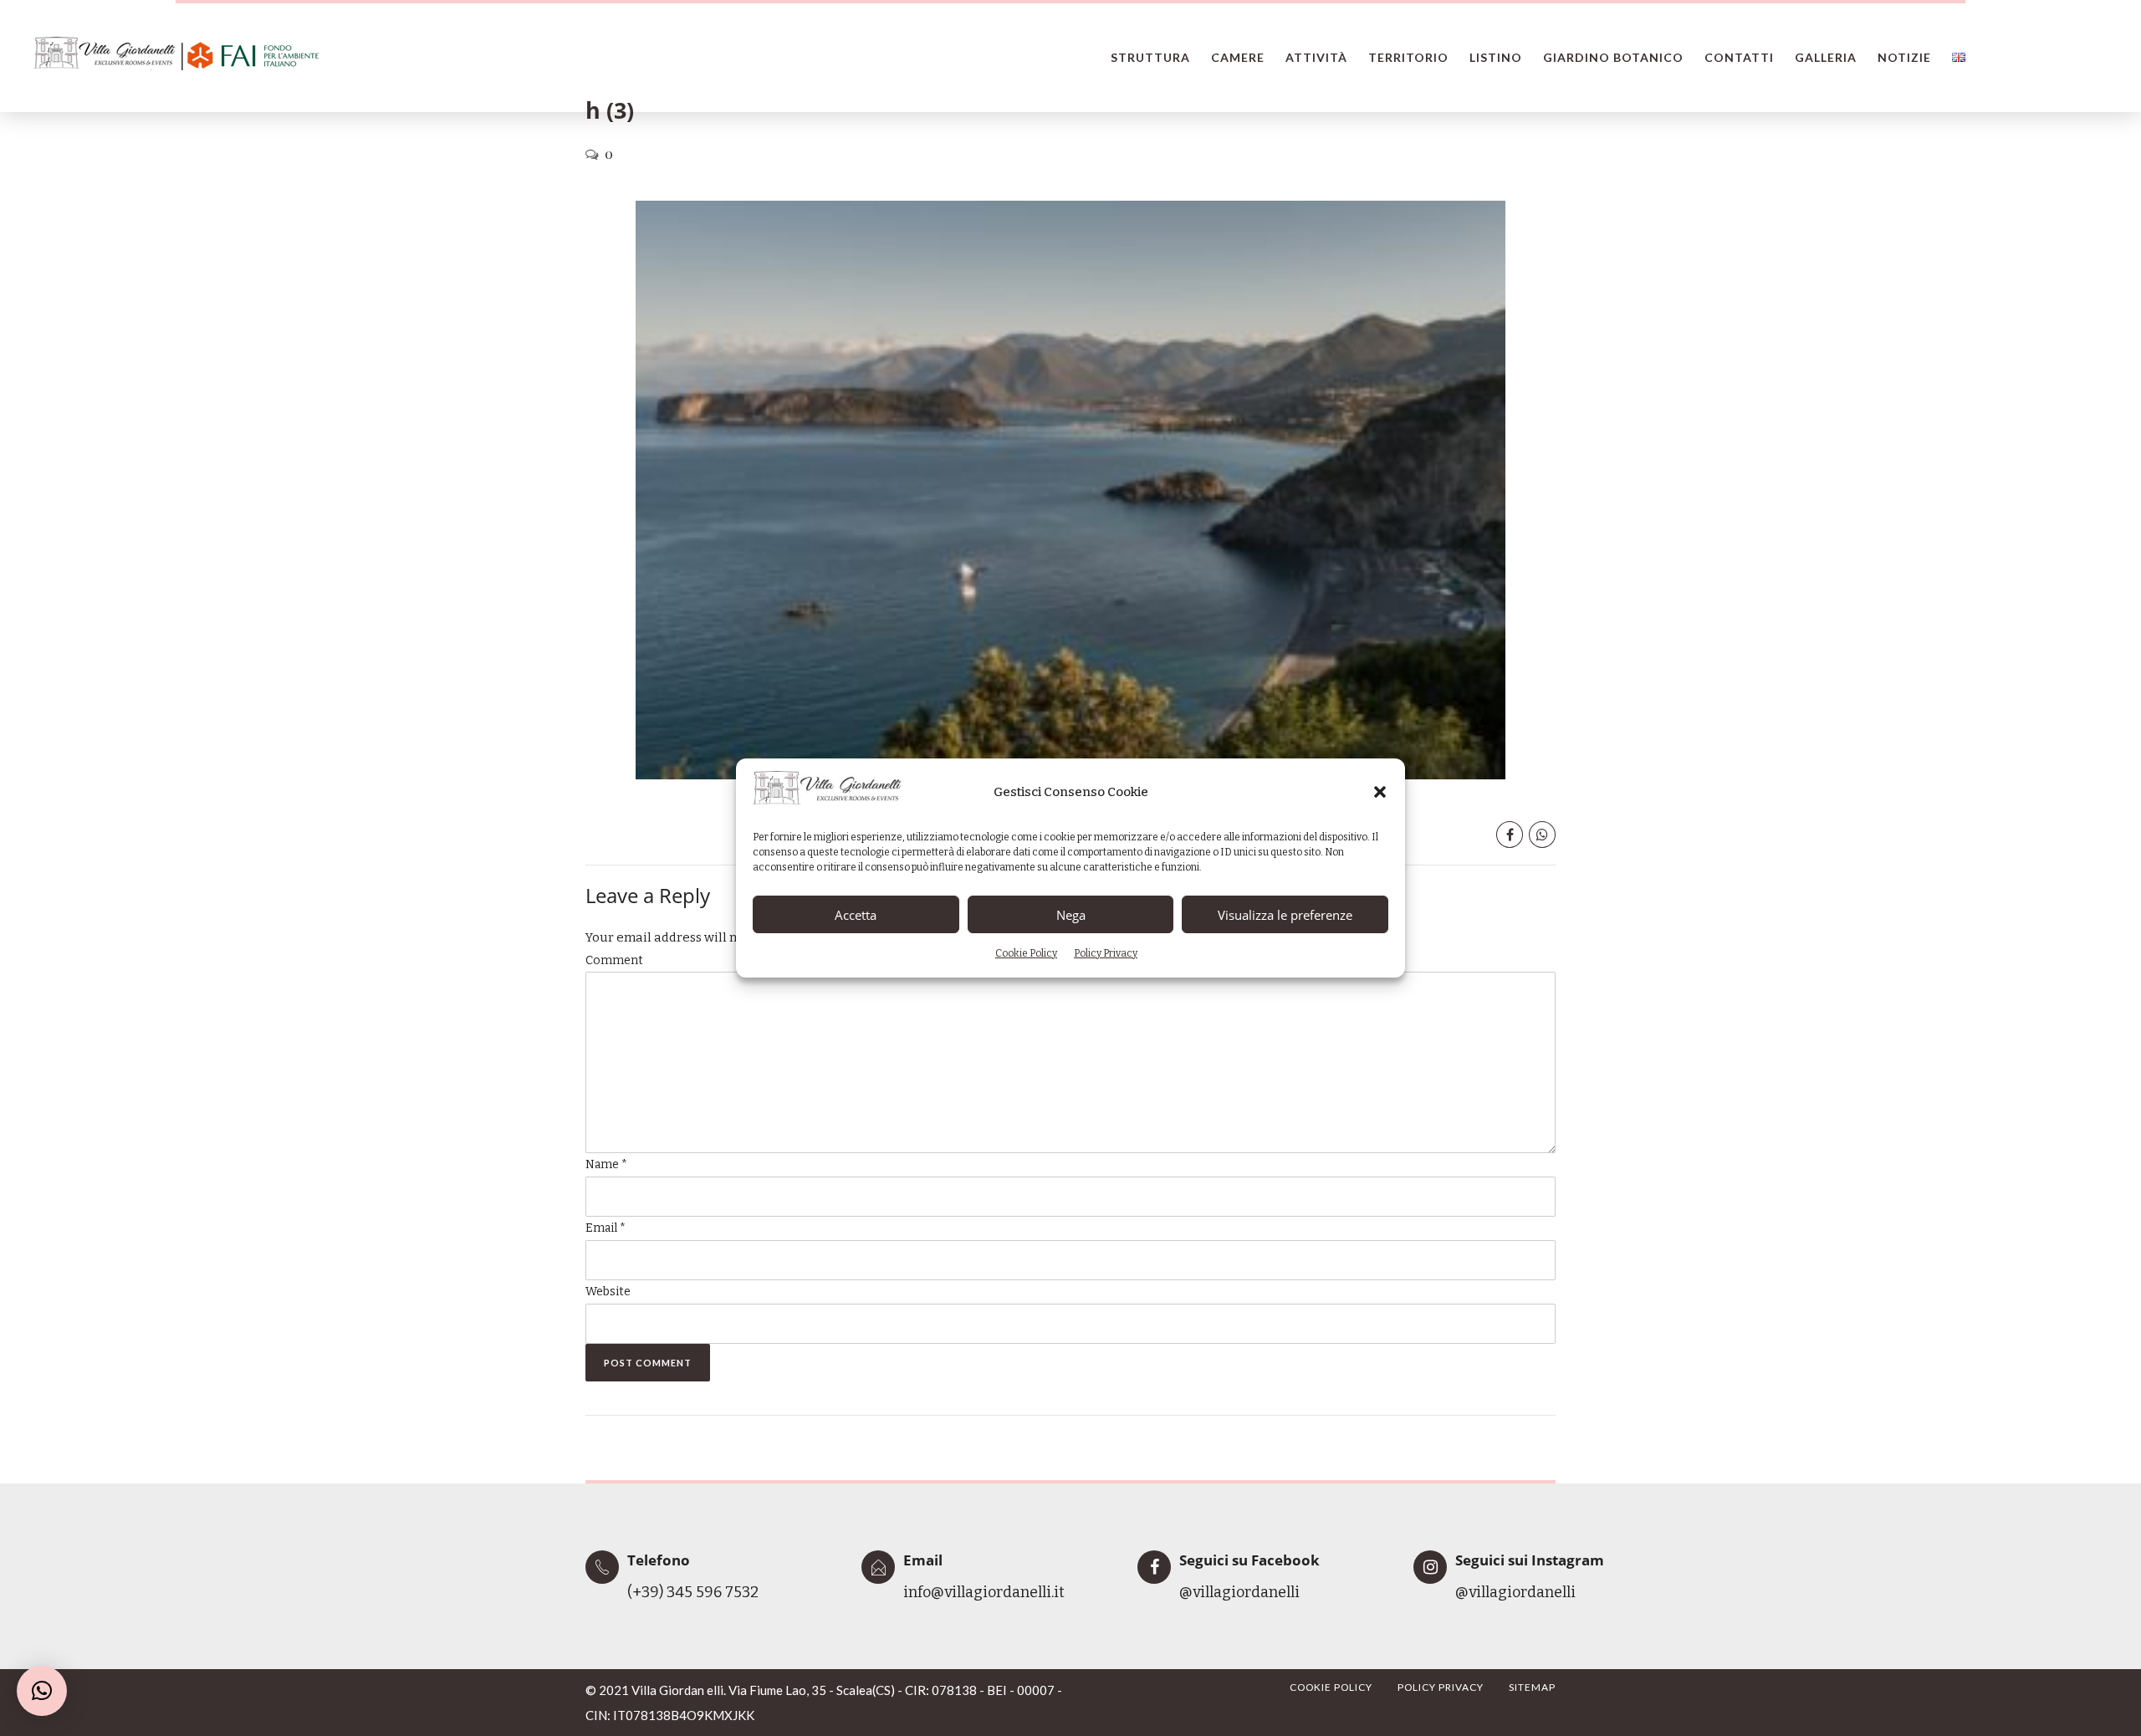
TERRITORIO (1408, 57)
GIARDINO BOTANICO (1613, 57)
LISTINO (1496, 57)
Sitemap (1532, 1687)
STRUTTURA (1150, 57)
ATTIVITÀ (1316, 57)
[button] (1380, 792)
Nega (1071, 915)
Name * (606, 1164)
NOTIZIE (1904, 57)
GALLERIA (1826, 57)
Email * (606, 1228)
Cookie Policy (1026, 953)
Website (608, 1292)
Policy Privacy (1106, 953)
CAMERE (1238, 57)
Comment (614, 960)
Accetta (856, 915)
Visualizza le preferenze (1285, 915)
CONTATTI (1739, 57)
